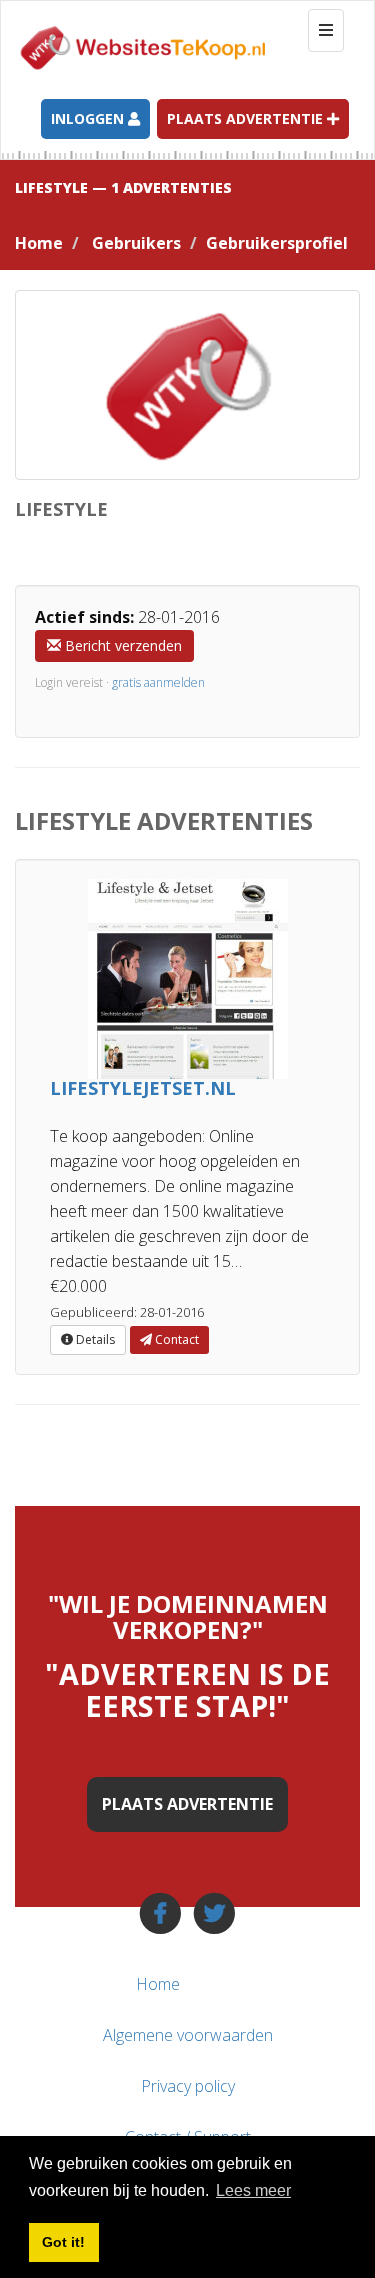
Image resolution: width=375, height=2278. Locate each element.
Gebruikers (136, 243)
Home (39, 243)
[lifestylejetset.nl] (187, 979)
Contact (175, 1339)
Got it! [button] (63, 2242)
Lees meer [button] (253, 2190)
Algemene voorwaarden (188, 2035)
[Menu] (323, 1984)
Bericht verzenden (121, 645)
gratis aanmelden (158, 682)
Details (94, 1339)
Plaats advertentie (247, 118)
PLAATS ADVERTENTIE (187, 1804)
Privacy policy (188, 2086)
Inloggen (89, 118)
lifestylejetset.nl (143, 1088)
